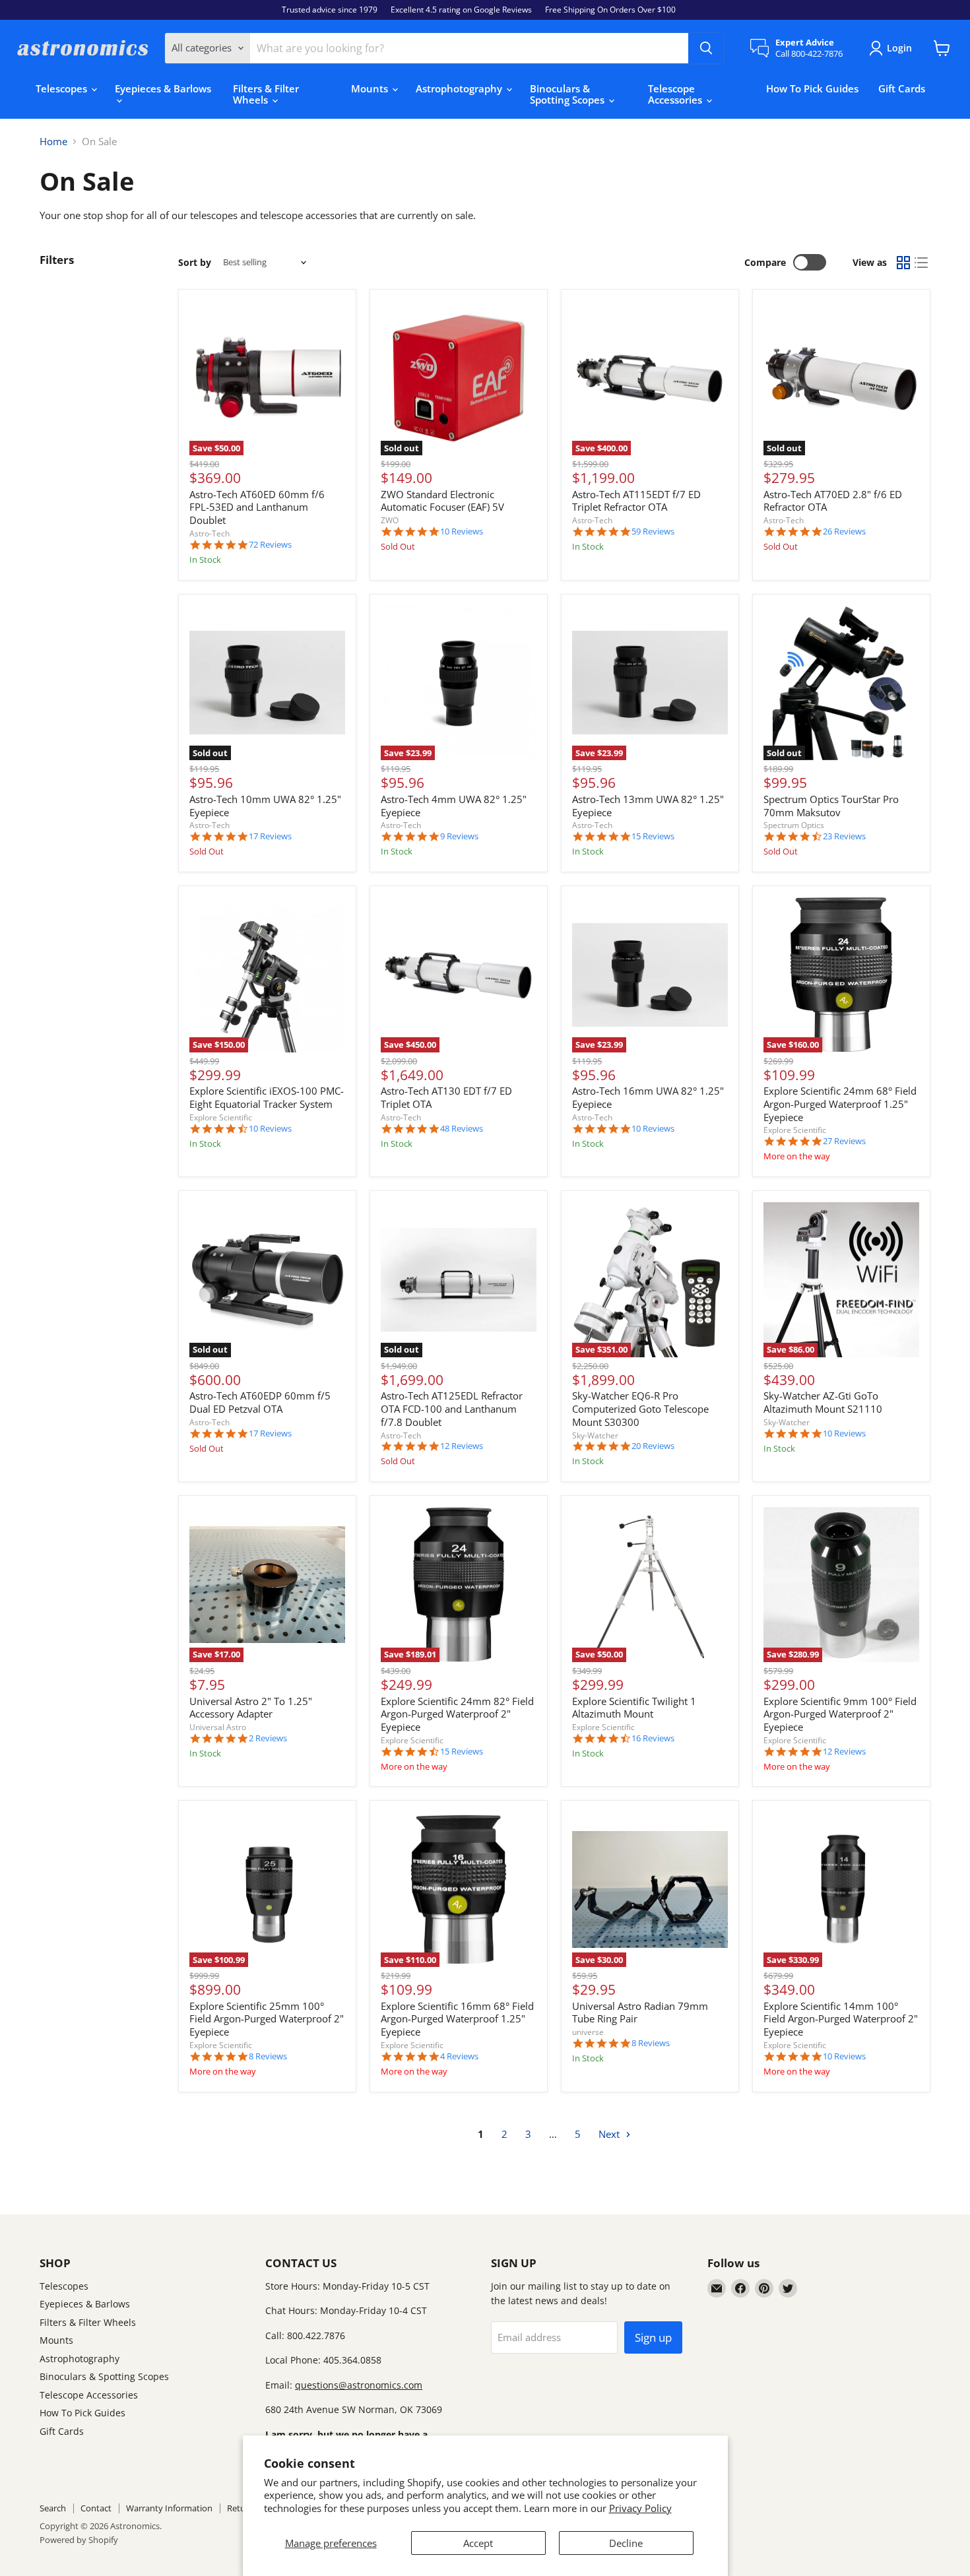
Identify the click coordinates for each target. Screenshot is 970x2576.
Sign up (653, 2337)
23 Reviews (844, 836)
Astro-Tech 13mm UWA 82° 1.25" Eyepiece (648, 806)
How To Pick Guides (812, 88)
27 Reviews (844, 1141)
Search (53, 2508)
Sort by (195, 263)
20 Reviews (653, 1446)
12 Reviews (462, 1446)
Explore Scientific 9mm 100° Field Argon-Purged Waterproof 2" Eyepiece (840, 1714)
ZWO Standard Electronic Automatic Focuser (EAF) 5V (442, 501)
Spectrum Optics (794, 825)
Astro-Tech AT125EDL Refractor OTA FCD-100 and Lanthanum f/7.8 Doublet (452, 1408)
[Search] (706, 48)
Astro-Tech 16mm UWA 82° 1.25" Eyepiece (648, 1097)
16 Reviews (653, 1738)
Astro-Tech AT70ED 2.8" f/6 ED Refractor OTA (833, 501)
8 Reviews (268, 2056)
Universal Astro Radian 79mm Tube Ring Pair (640, 2012)
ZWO (390, 520)
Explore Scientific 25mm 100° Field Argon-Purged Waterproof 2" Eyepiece (267, 2019)
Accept (478, 2543)
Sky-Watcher (595, 1435)
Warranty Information (169, 2508)
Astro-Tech (210, 533)
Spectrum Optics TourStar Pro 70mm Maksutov (831, 806)
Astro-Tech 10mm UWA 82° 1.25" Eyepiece (265, 806)
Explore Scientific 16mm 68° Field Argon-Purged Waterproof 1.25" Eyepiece (457, 2019)
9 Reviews (459, 836)
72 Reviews (270, 545)
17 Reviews (270, 836)
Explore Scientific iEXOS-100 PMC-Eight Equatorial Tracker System (267, 1097)
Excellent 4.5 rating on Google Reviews (461, 10)
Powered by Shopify (79, 2540)
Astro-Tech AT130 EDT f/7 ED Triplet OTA (446, 1097)
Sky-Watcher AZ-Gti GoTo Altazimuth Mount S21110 (823, 1402)
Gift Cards (902, 88)
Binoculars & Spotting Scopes (568, 94)
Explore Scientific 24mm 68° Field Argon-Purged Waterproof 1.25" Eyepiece (840, 1104)
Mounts (371, 88)
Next (610, 2134)
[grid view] (903, 263)
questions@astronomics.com (359, 2385)
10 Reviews (462, 531)
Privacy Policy (640, 2508)
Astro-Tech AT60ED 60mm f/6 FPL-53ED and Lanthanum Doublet (257, 507)
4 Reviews (459, 2056)
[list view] (922, 263)
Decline (626, 2543)
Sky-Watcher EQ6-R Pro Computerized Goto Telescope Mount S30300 (640, 1408)
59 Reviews (653, 531)
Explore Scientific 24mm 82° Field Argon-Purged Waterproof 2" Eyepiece (457, 1714)
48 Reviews (462, 1129)
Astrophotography (460, 88)
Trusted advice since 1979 (330, 10)
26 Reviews (844, 531)
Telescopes (63, 88)
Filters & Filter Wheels (266, 94)
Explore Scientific (221, 1117)
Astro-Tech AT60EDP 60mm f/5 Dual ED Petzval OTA (260, 1402)
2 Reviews (268, 1738)
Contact (96, 2508)
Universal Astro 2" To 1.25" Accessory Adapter (251, 1708)
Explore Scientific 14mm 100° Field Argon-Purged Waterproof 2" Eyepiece (841, 2019)
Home (53, 142)
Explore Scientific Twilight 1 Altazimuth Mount (634, 1708)
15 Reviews (653, 836)
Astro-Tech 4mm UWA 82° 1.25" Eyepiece (454, 806)
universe (588, 2032)
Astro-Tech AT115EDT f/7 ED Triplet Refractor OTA (636, 501)
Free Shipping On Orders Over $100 (610, 10)
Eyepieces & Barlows (163, 88)
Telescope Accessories (676, 94)
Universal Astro (218, 1727)
